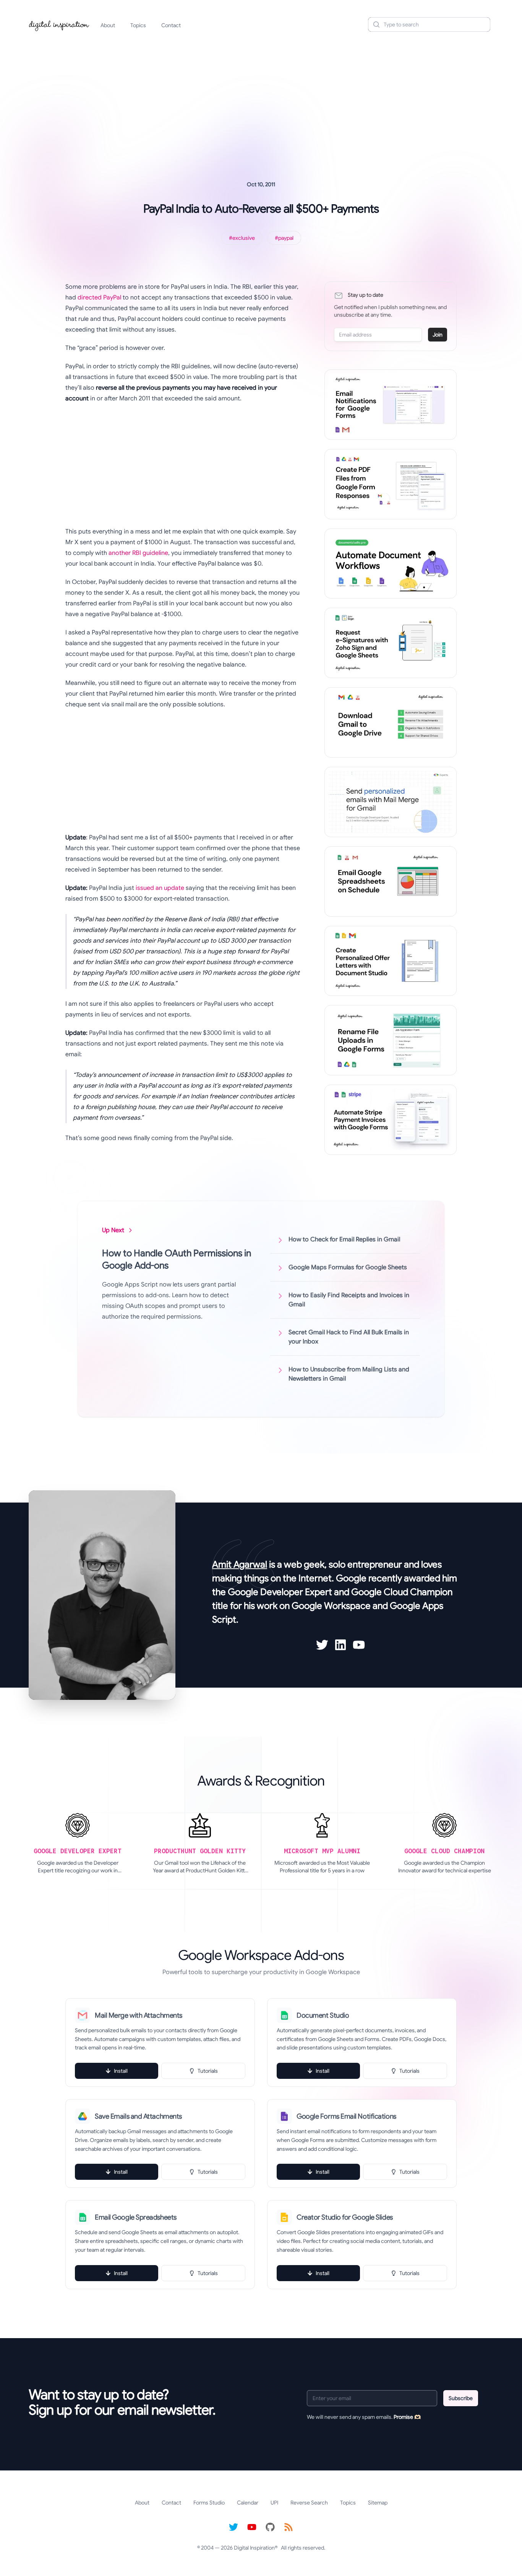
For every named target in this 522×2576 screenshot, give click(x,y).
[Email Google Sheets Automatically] (391, 881)
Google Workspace (331, 1606)
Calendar (248, 2503)
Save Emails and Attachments (138, 2116)
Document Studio (323, 2015)
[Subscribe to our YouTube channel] (252, 2527)
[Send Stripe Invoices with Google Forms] (391, 1120)
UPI (274, 2503)
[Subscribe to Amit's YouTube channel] (359, 1645)
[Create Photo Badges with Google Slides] (391, 961)
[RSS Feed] (289, 2527)
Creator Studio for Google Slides (345, 2217)
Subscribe (461, 2398)
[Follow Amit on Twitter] (322, 1645)
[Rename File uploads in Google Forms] (391, 1040)
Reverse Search (309, 2503)
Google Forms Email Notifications (346, 2116)
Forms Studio (209, 2503)
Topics (138, 25)
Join (438, 335)
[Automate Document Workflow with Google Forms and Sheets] (391, 564)
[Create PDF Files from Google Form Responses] (391, 484)
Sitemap (378, 2503)
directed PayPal (99, 298)
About (108, 25)
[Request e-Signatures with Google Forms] (391, 643)
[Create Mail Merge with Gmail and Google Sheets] (391, 802)
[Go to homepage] (59, 24)
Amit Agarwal (240, 1564)
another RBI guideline (138, 553)
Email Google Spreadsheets (136, 2217)
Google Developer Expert (280, 1592)
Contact (171, 25)
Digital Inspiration (254, 2548)
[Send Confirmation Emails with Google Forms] (391, 405)
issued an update (160, 888)
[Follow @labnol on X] (233, 2527)
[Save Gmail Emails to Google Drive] (391, 722)
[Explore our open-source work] (270, 2527)
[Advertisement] (261, 97)
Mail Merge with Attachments (139, 2015)
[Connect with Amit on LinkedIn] (340, 1645)
